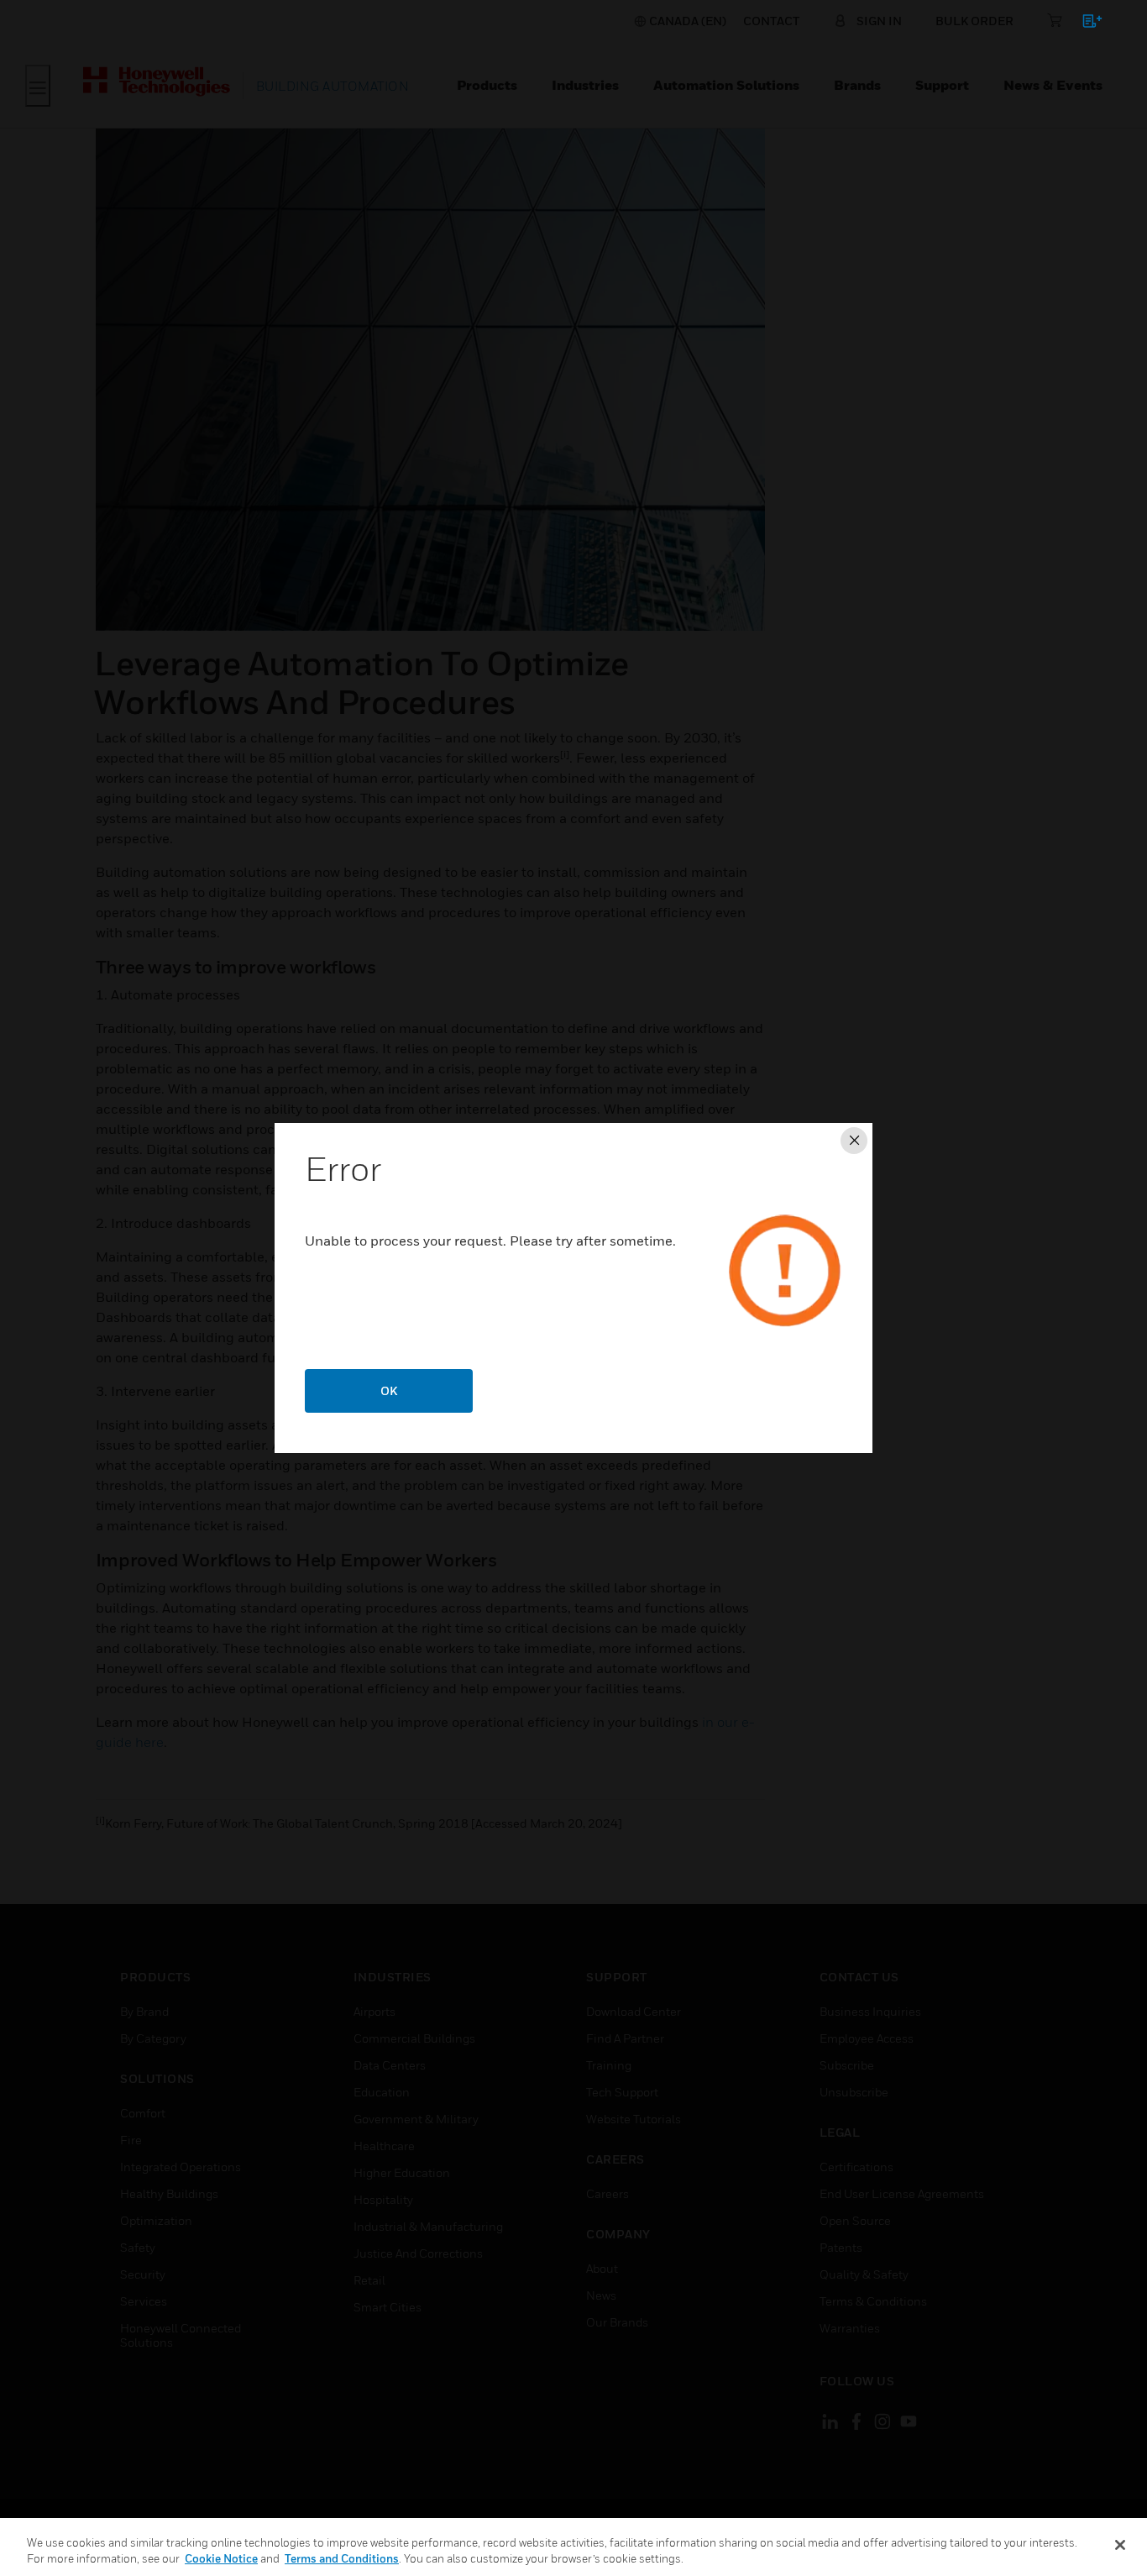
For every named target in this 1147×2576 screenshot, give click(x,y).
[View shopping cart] (1084, 24)
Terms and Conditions (342, 2558)
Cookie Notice (221, 2558)
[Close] (1120, 2545)
